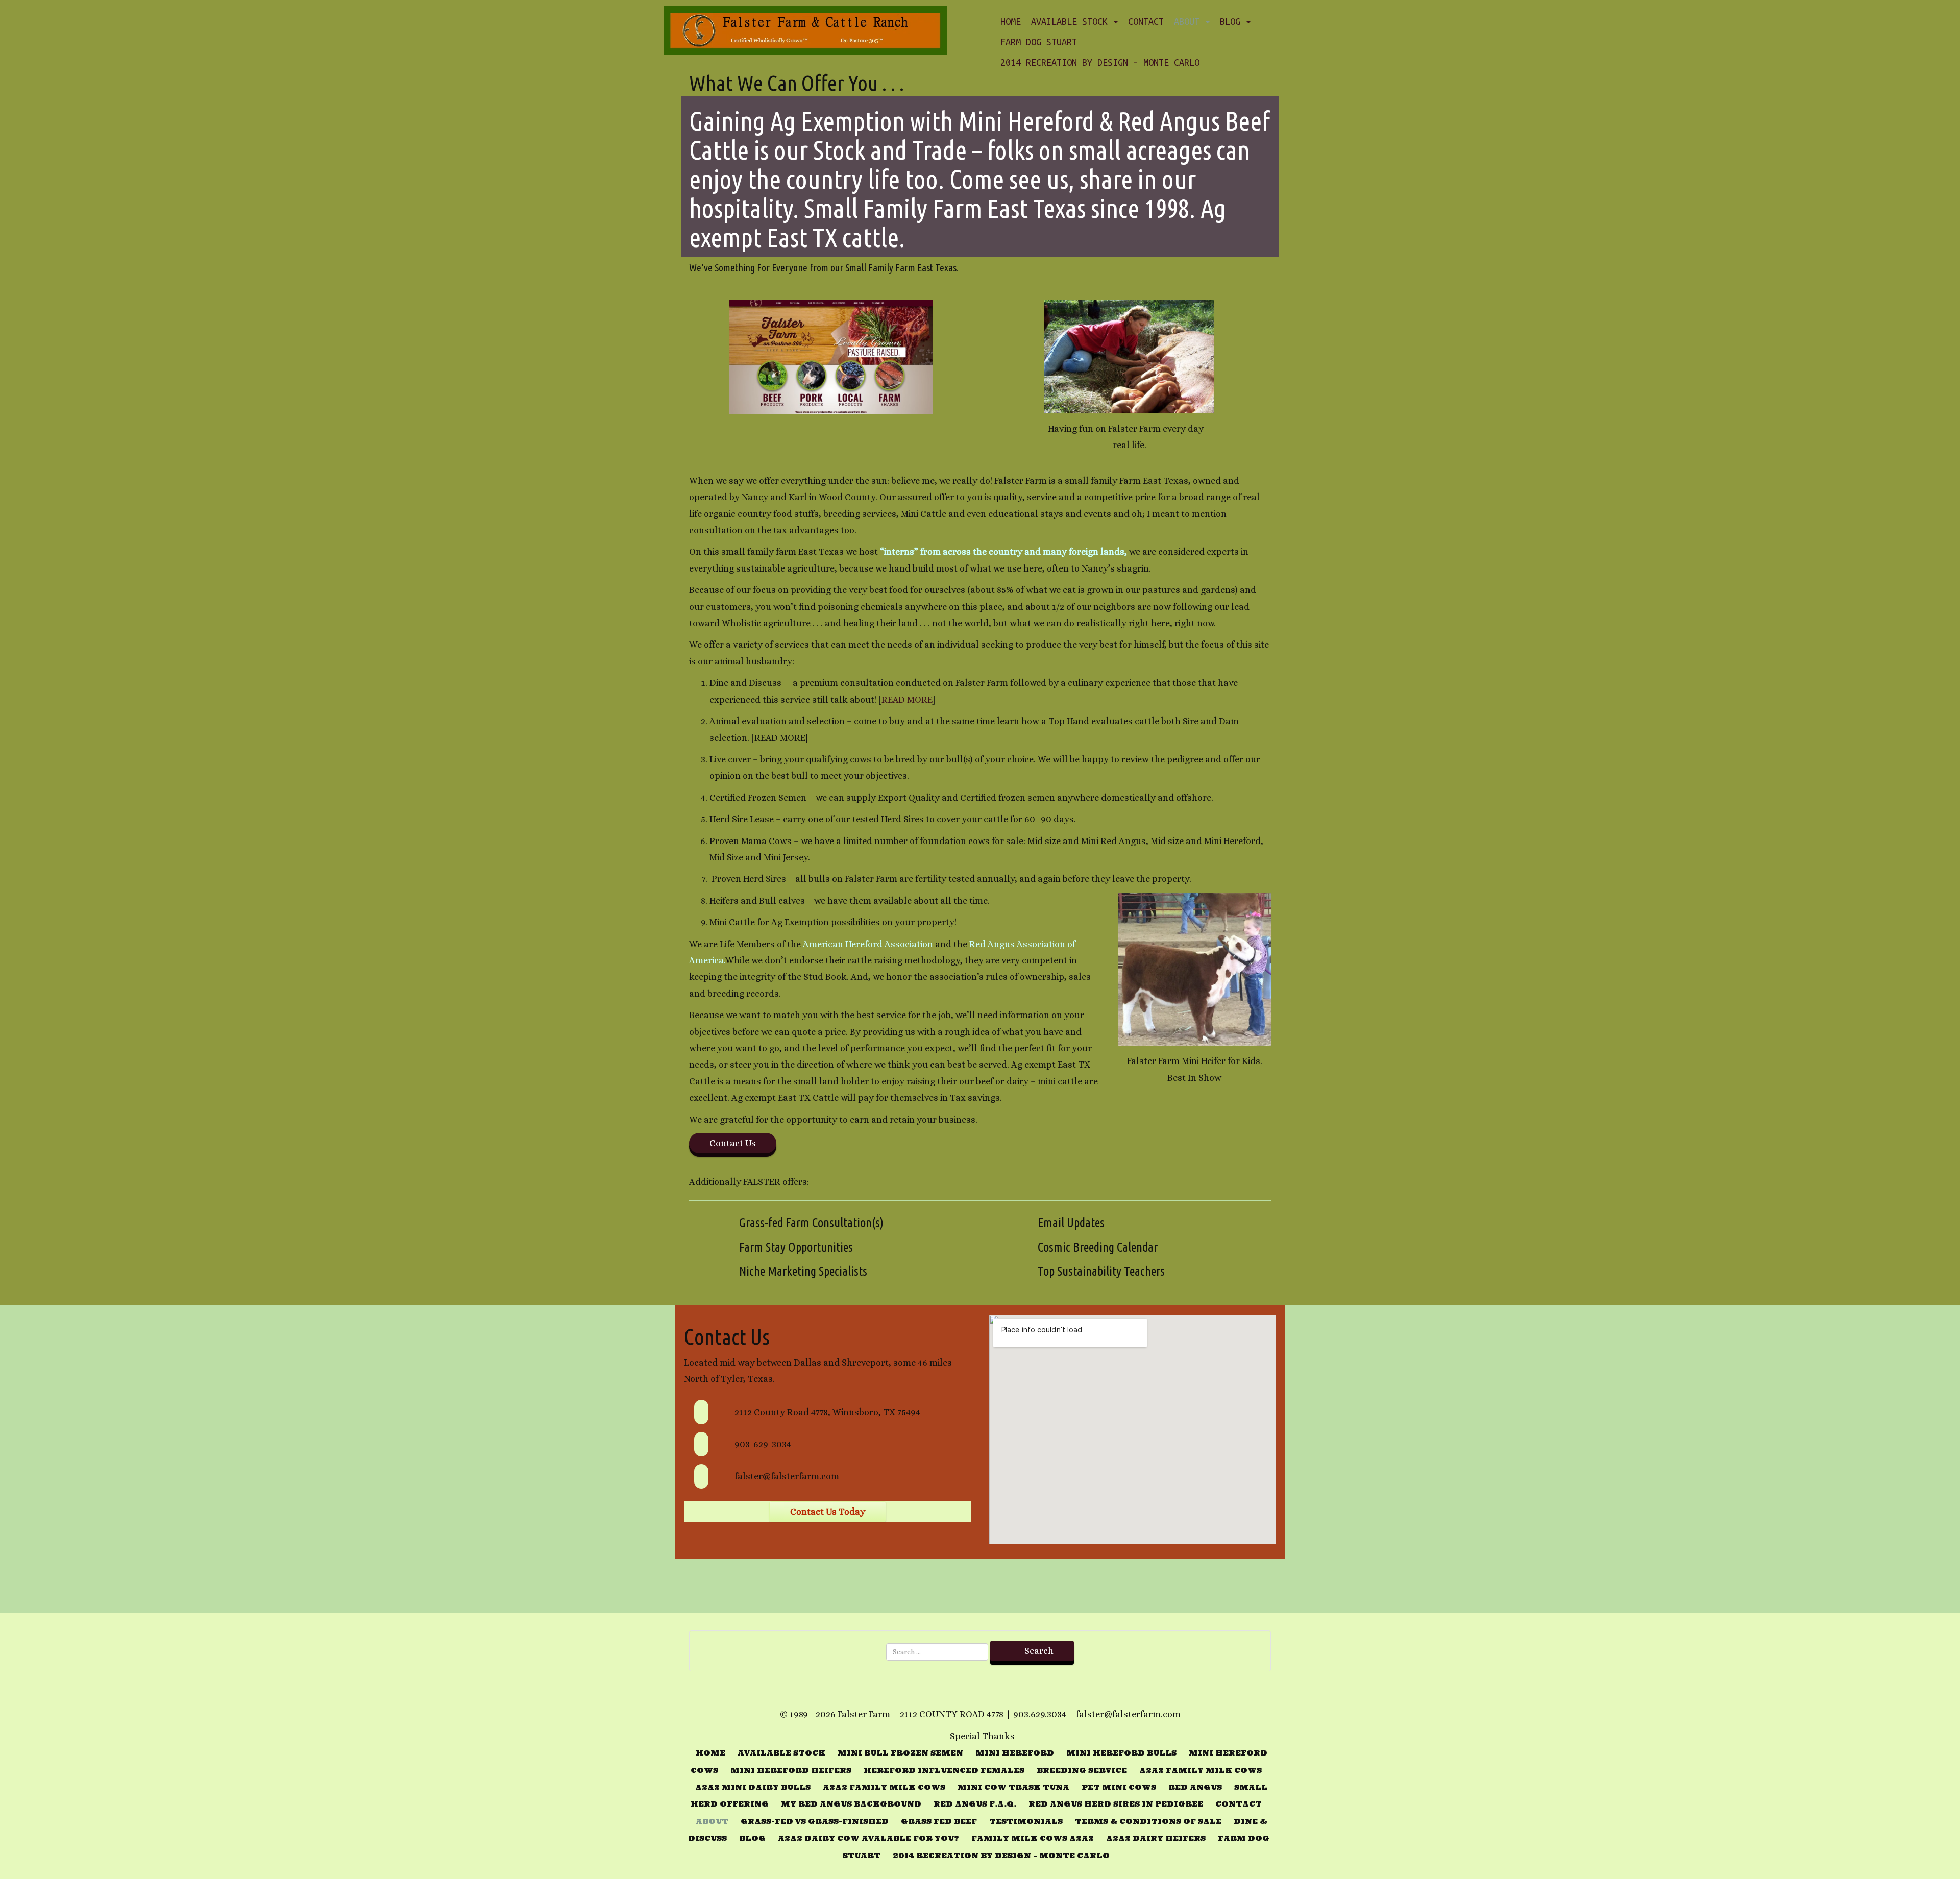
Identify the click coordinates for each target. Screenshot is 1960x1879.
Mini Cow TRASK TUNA (1013, 1787)
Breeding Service (1082, 1770)
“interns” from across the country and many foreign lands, (1003, 552)
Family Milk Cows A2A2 (1033, 1838)
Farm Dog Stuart (1039, 42)
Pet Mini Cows (1119, 1787)
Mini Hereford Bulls (1121, 1753)
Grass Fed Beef (939, 1821)
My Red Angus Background (851, 1804)
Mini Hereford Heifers (791, 1770)
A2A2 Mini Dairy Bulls (753, 1787)
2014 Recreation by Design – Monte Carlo (1100, 62)
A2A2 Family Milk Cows (1200, 1770)
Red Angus (1195, 1787)
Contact (1146, 21)
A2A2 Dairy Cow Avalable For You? (868, 1838)
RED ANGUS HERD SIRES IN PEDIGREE (1116, 1804)
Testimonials (1026, 1821)
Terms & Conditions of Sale (1148, 1821)
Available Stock (1072, 21)
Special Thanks (982, 1736)
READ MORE (907, 700)
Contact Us (733, 1143)
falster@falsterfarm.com (787, 1476)
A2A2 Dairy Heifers (1156, 1838)
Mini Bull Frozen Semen (900, 1753)
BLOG (1233, 21)
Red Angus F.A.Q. (975, 1804)
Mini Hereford (1015, 1753)
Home (1011, 21)
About (1189, 21)
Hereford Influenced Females (944, 1770)
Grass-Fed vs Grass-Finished (815, 1821)
